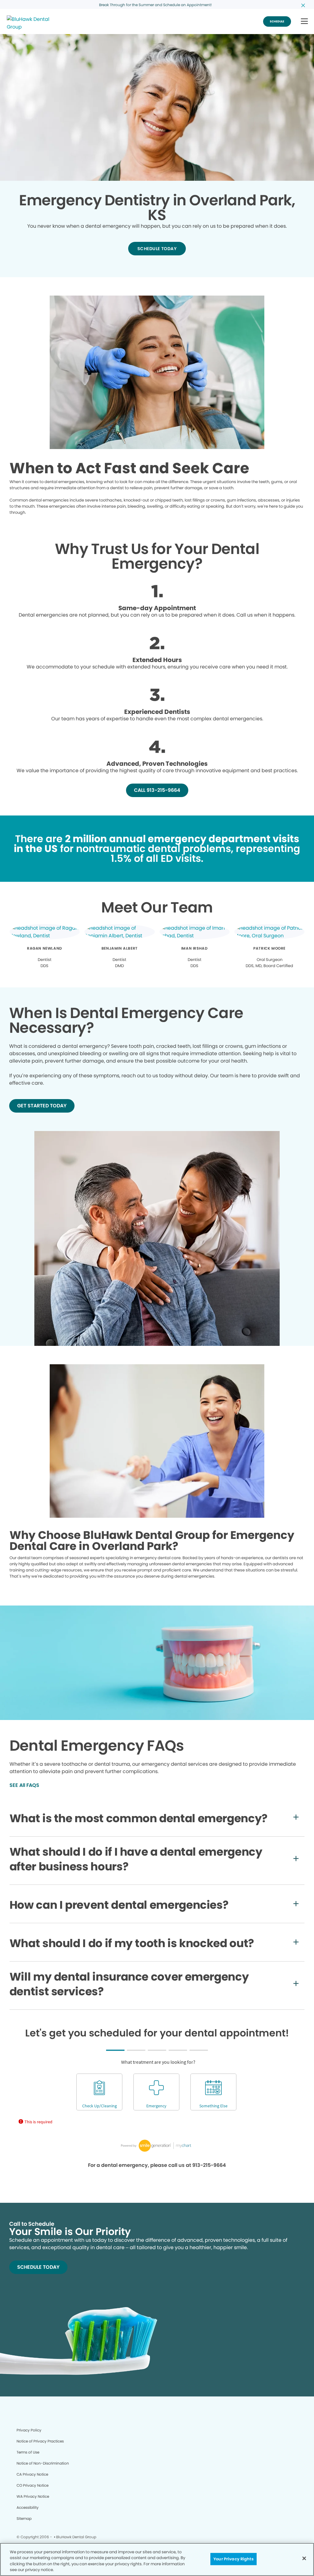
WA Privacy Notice (33, 2496)
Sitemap (24, 2518)
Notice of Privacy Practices (40, 2441)
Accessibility (28, 2507)
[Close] (304, 2558)
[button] (304, 22)
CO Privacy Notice (33, 2485)
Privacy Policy (29, 2430)
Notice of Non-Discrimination (43, 2463)
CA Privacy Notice (32, 2474)
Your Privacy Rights (233, 2559)
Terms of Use (28, 2452)
